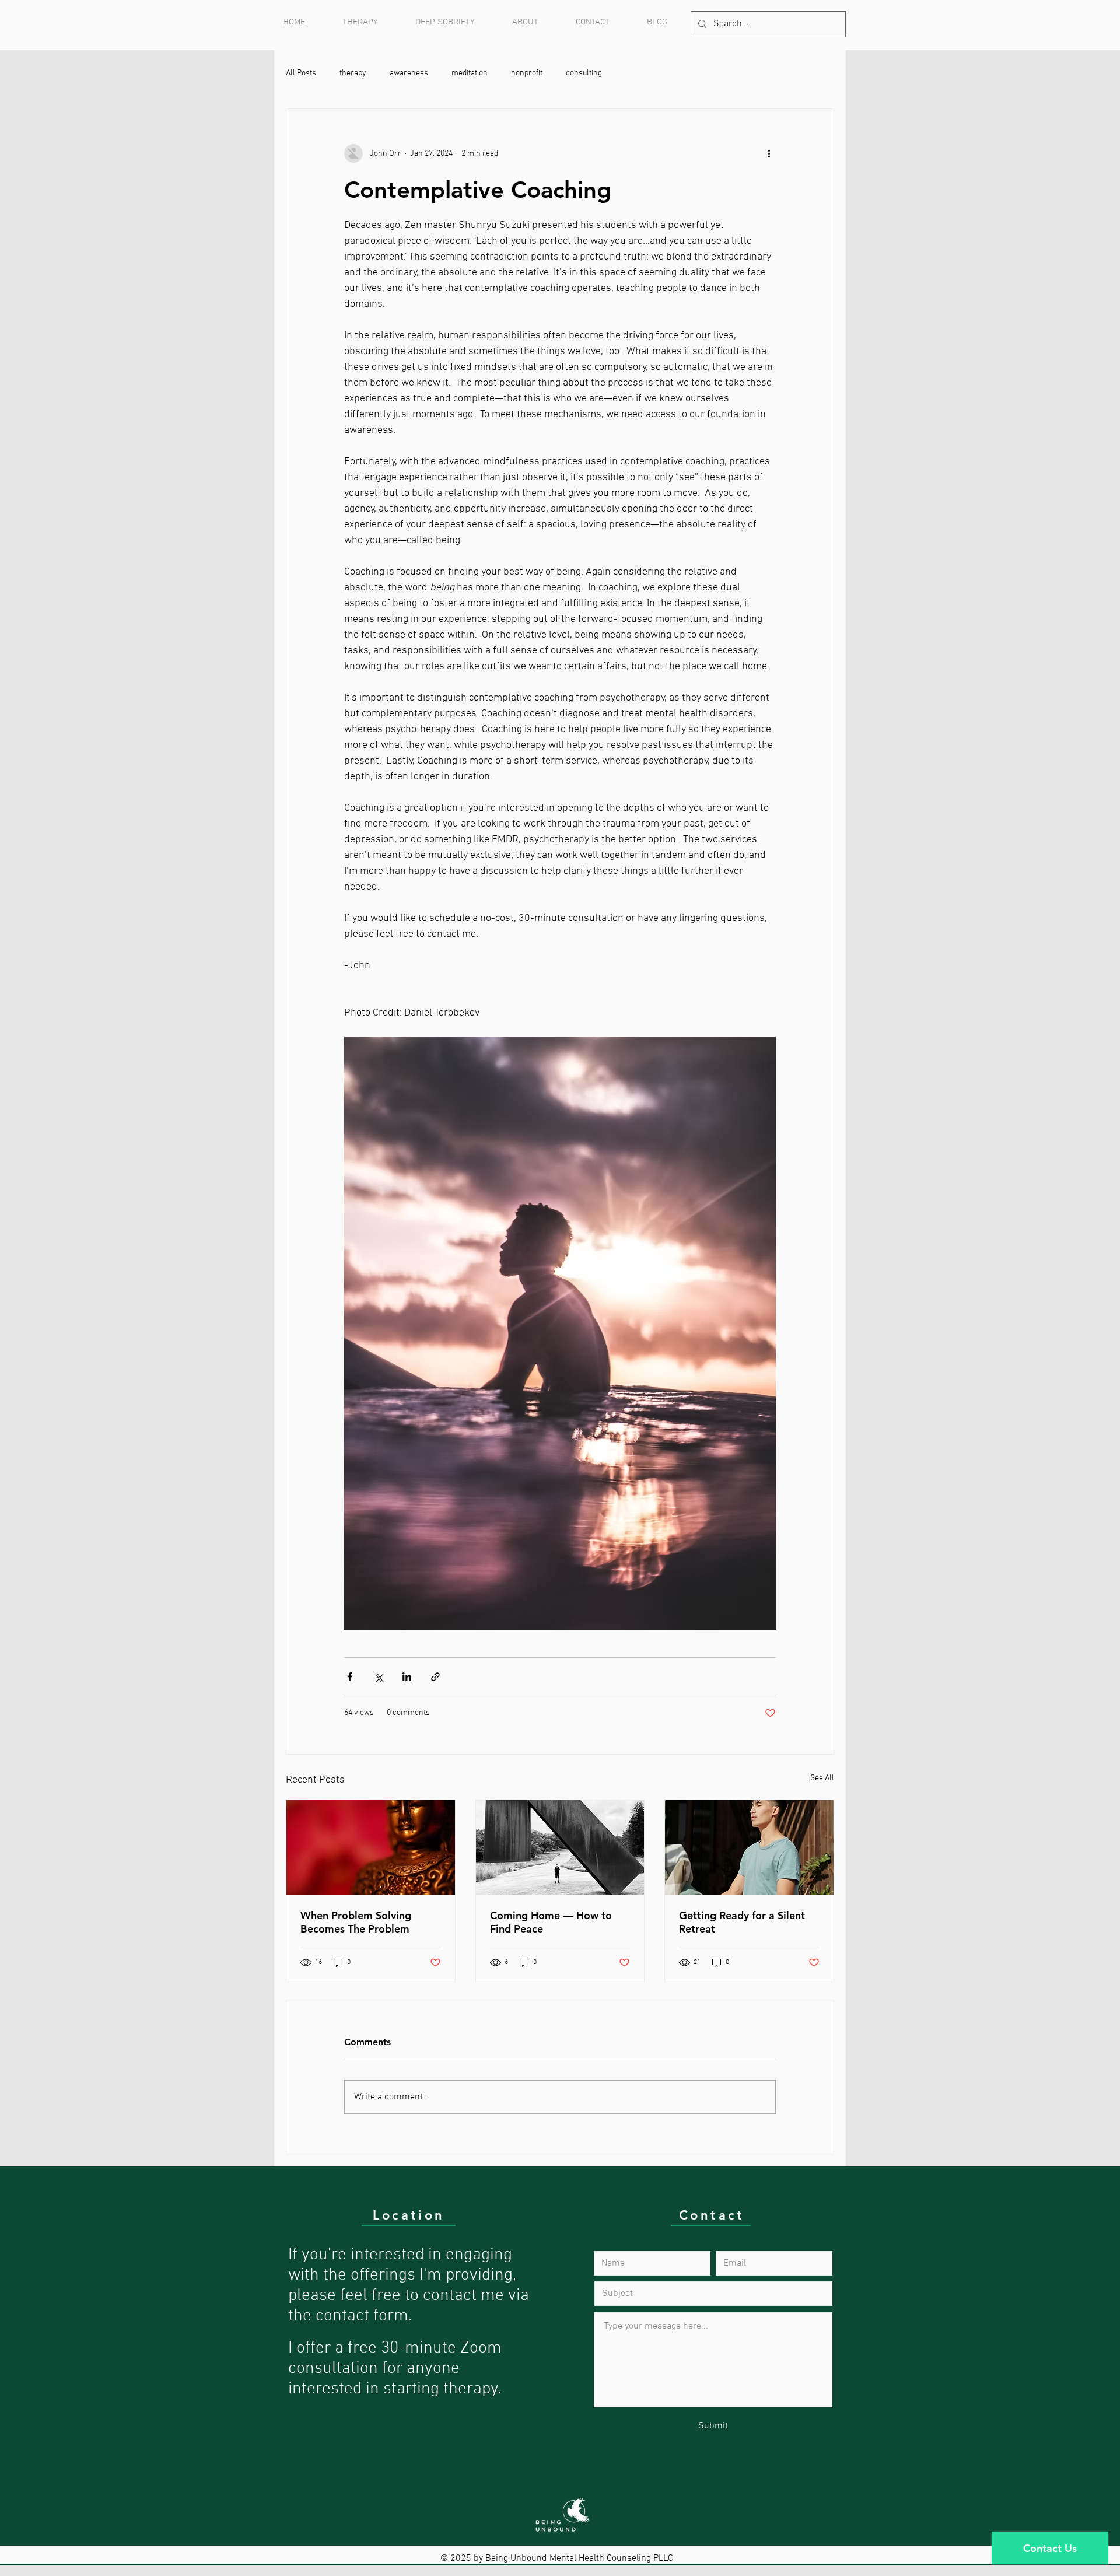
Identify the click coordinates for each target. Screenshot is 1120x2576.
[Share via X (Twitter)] (378, 1677)
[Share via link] (435, 1677)
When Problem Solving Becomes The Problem (356, 1922)
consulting (584, 73)
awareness (409, 73)
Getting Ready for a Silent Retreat (742, 1922)
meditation (470, 73)
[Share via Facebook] (350, 1677)
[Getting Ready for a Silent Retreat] (749, 1847)
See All (822, 1778)
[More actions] (769, 153)
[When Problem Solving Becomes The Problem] (371, 1847)
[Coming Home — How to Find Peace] (560, 1847)
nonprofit (527, 73)
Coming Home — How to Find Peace (551, 1922)
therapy (353, 73)
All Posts (301, 73)
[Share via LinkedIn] (407, 1677)
